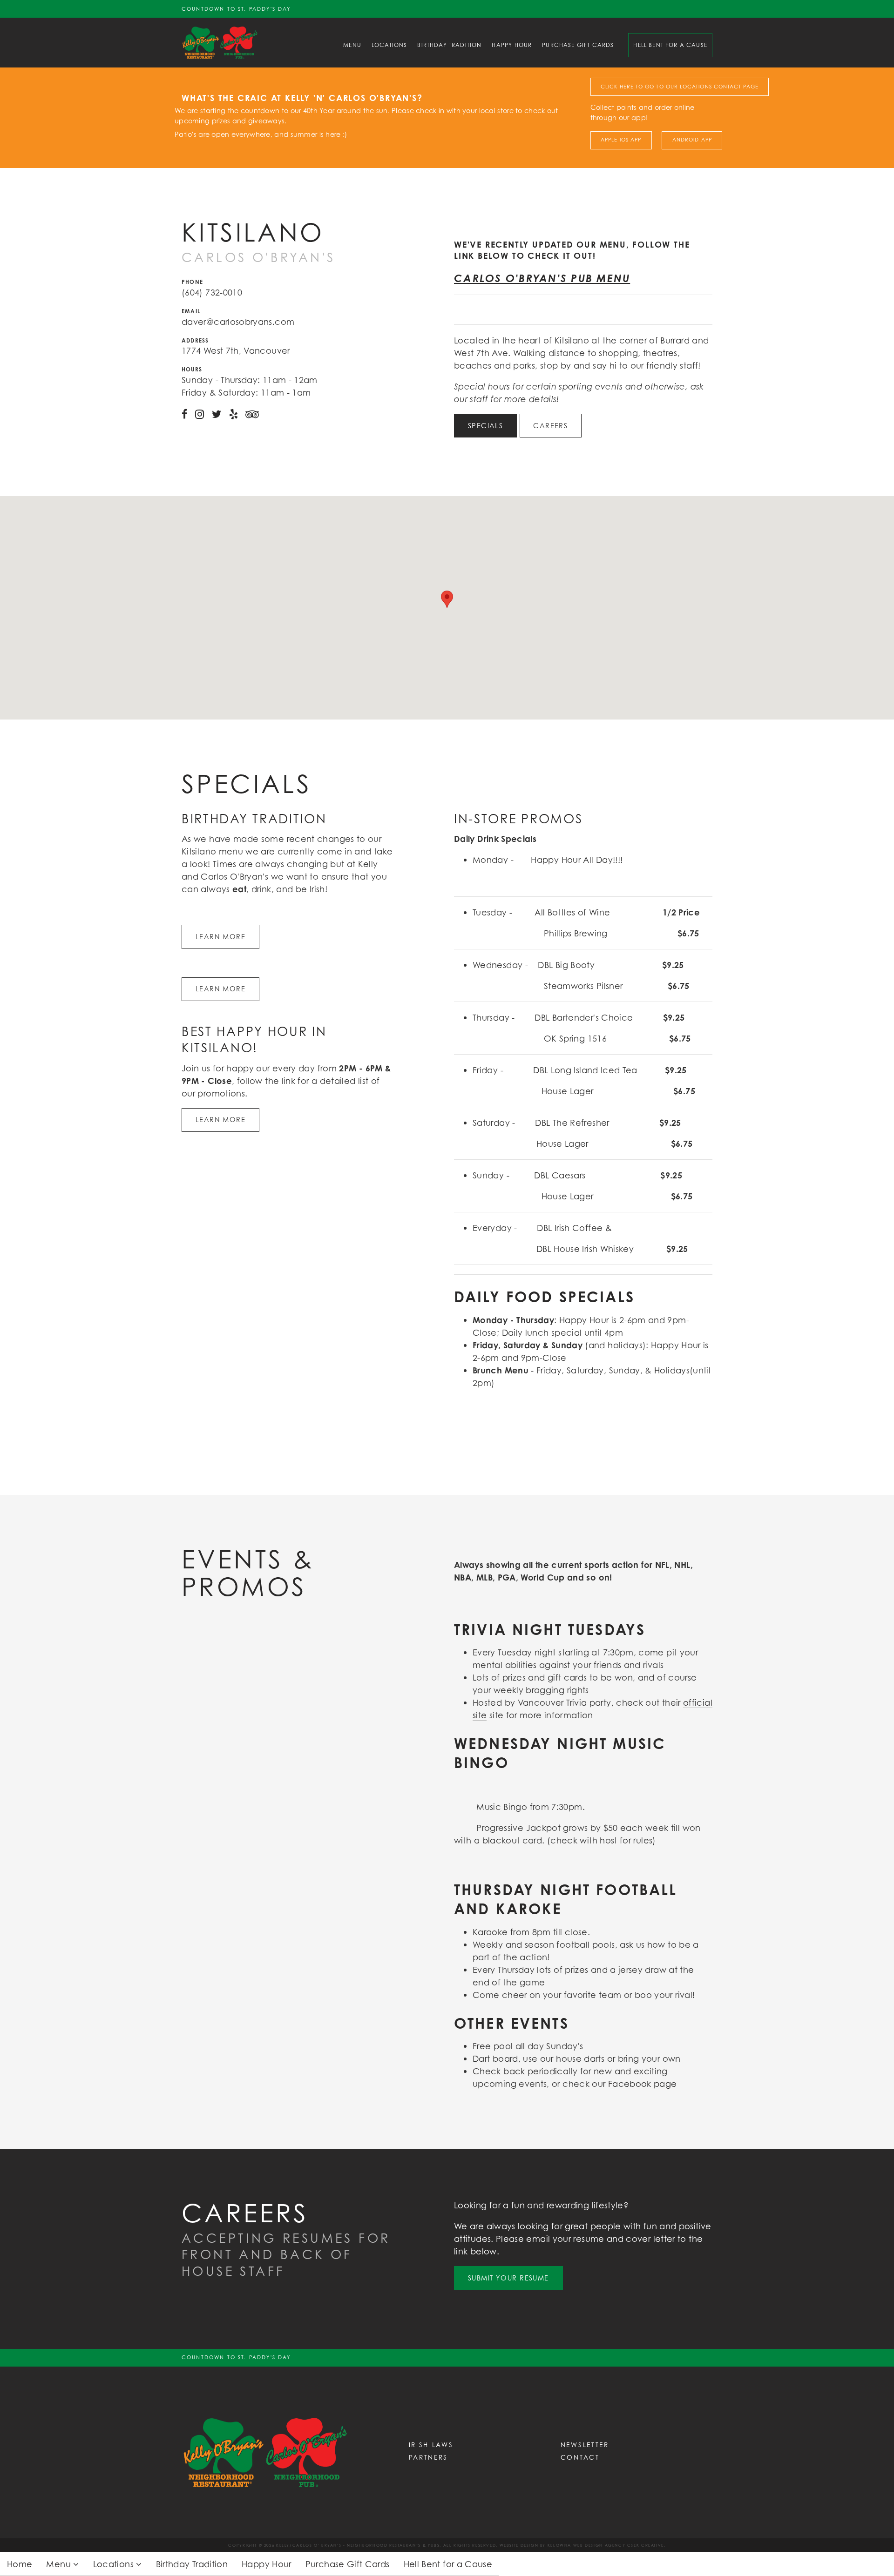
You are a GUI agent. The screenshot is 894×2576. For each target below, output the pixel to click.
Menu (352, 45)
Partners (429, 2457)
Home (20, 2564)
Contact (580, 2457)
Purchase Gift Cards (578, 45)
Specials (486, 426)
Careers (550, 426)
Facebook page (643, 2084)
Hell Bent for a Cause (670, 45)
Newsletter (585, 2445)
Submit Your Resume (508, 2278)
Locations (389, 45)
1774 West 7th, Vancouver (236, 350)
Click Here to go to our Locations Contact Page (680, 87)
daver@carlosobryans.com (238, 322)
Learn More (220, 937)
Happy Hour (512, 45)
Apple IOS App (621, 140)
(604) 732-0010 (212, 292)
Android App (692, 140)
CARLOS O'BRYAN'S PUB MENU (542, 278)
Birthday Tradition (449, 45)
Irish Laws (431, 2445)
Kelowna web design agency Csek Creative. (607, 2545)
